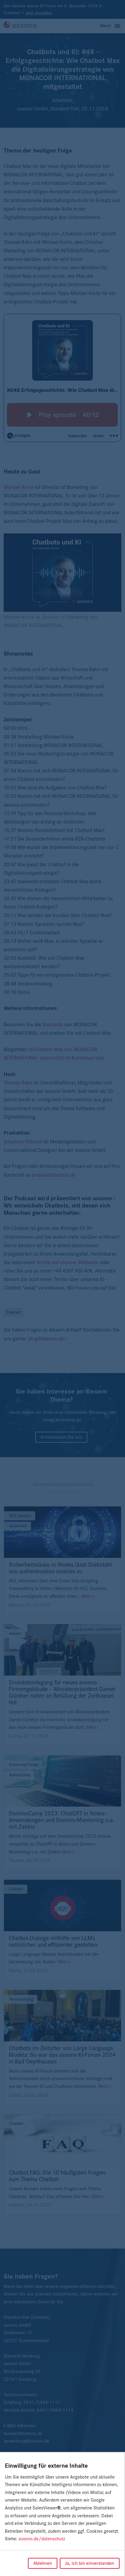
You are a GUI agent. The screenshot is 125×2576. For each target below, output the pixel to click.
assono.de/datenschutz (42, 2539)
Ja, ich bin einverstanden (90, 2563)
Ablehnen (43, 2563)
